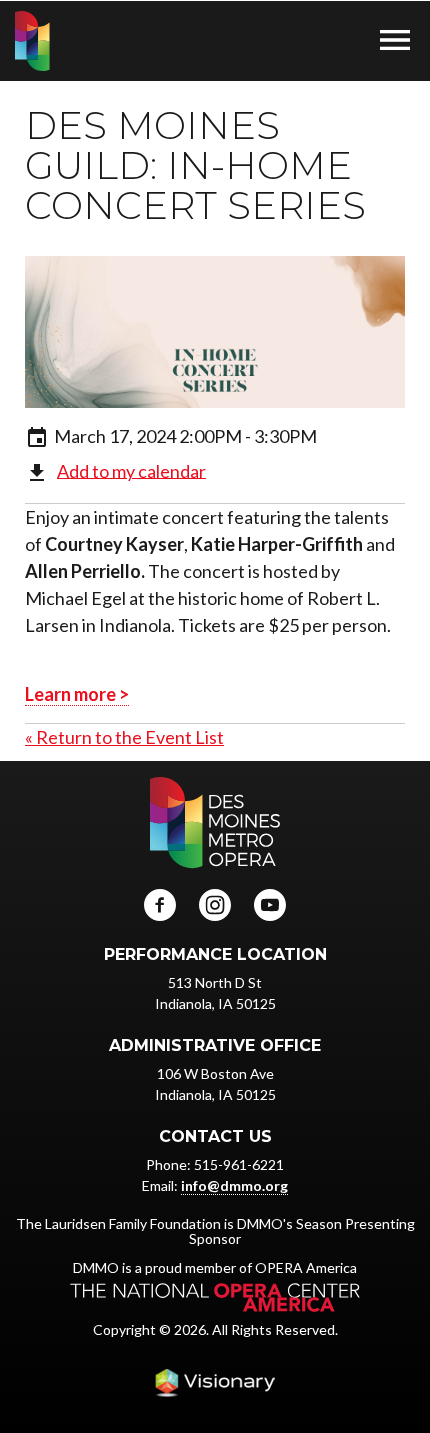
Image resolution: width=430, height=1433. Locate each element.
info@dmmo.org (234, 1185)
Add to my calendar (131, 470)
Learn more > (77, 694)
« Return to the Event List (124, 737)
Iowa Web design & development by (215, 1383)
